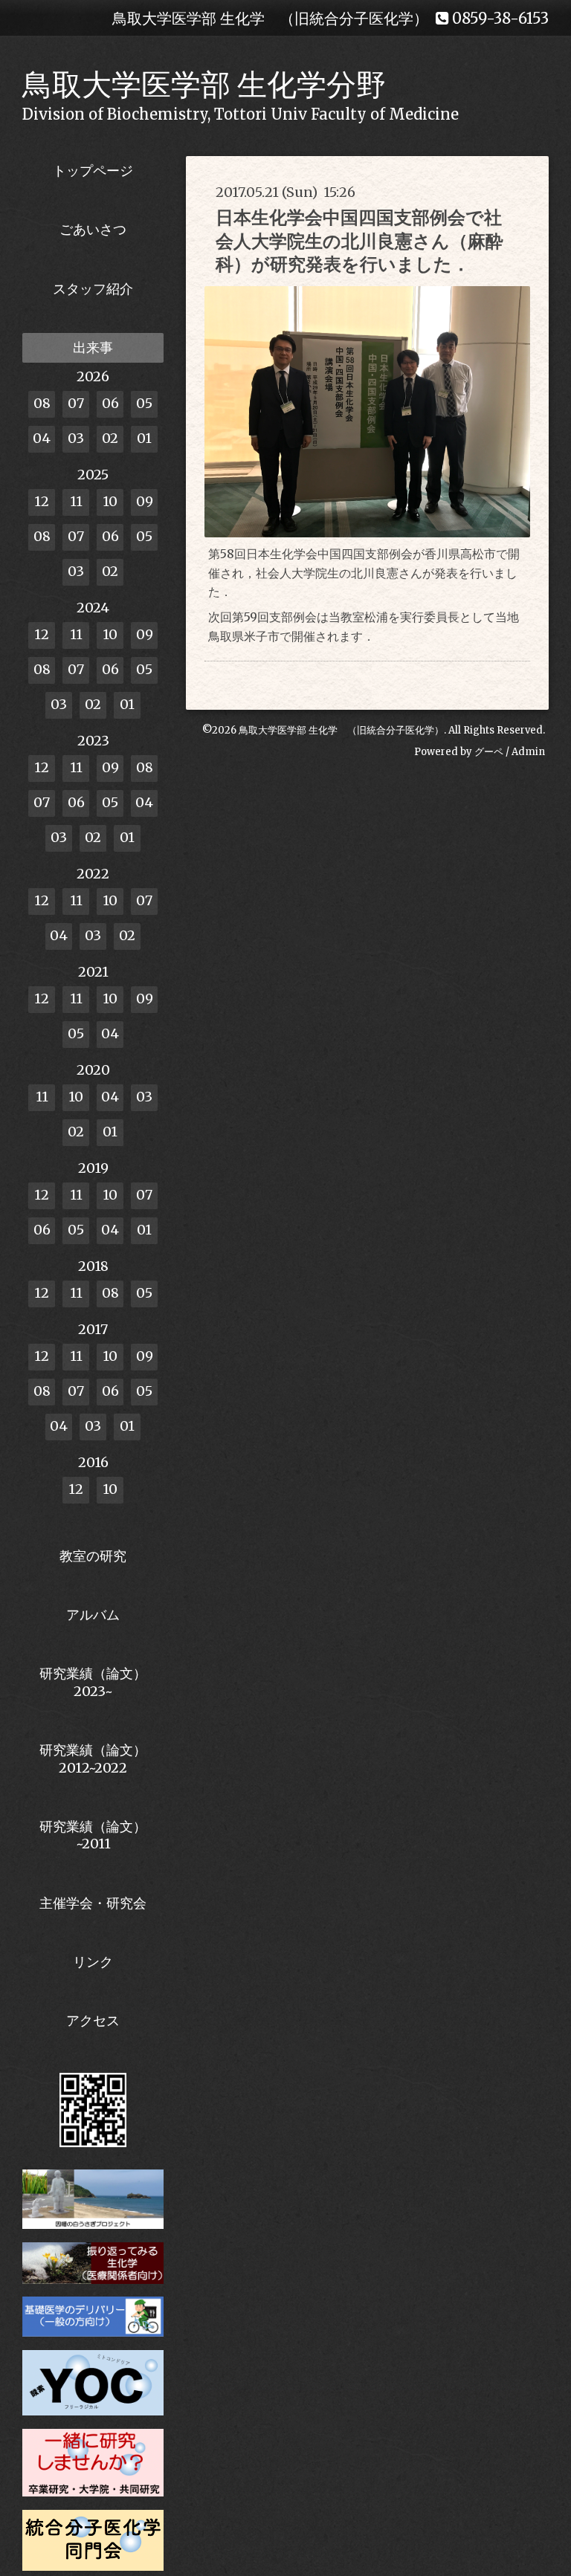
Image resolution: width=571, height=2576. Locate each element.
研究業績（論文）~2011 (93, 1835)
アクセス (93, 2020)
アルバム (93, 1615)
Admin (528, 752)
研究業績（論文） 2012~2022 (93, 1758)
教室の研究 (93, 1556)
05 (144, 403)
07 (76, 403)
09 (145, 501)
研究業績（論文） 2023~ (93, 1682)
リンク (93, 1962)
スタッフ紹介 (93, 289)
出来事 (93, 347)
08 (42, 403)
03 (76, 438)
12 (42, 501)
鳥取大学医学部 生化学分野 (204, 85)
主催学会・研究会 (93, 1903)
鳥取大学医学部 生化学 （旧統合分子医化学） (341, 730)
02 (110, 438)
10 (110, 501)
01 (144, 438)
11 (76, 501)
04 (42, 438)
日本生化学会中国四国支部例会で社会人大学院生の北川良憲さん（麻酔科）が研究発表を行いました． (359, 240)
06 (110, 403)
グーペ (489, 752)
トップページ (93, 171)
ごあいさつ (93, 229)
